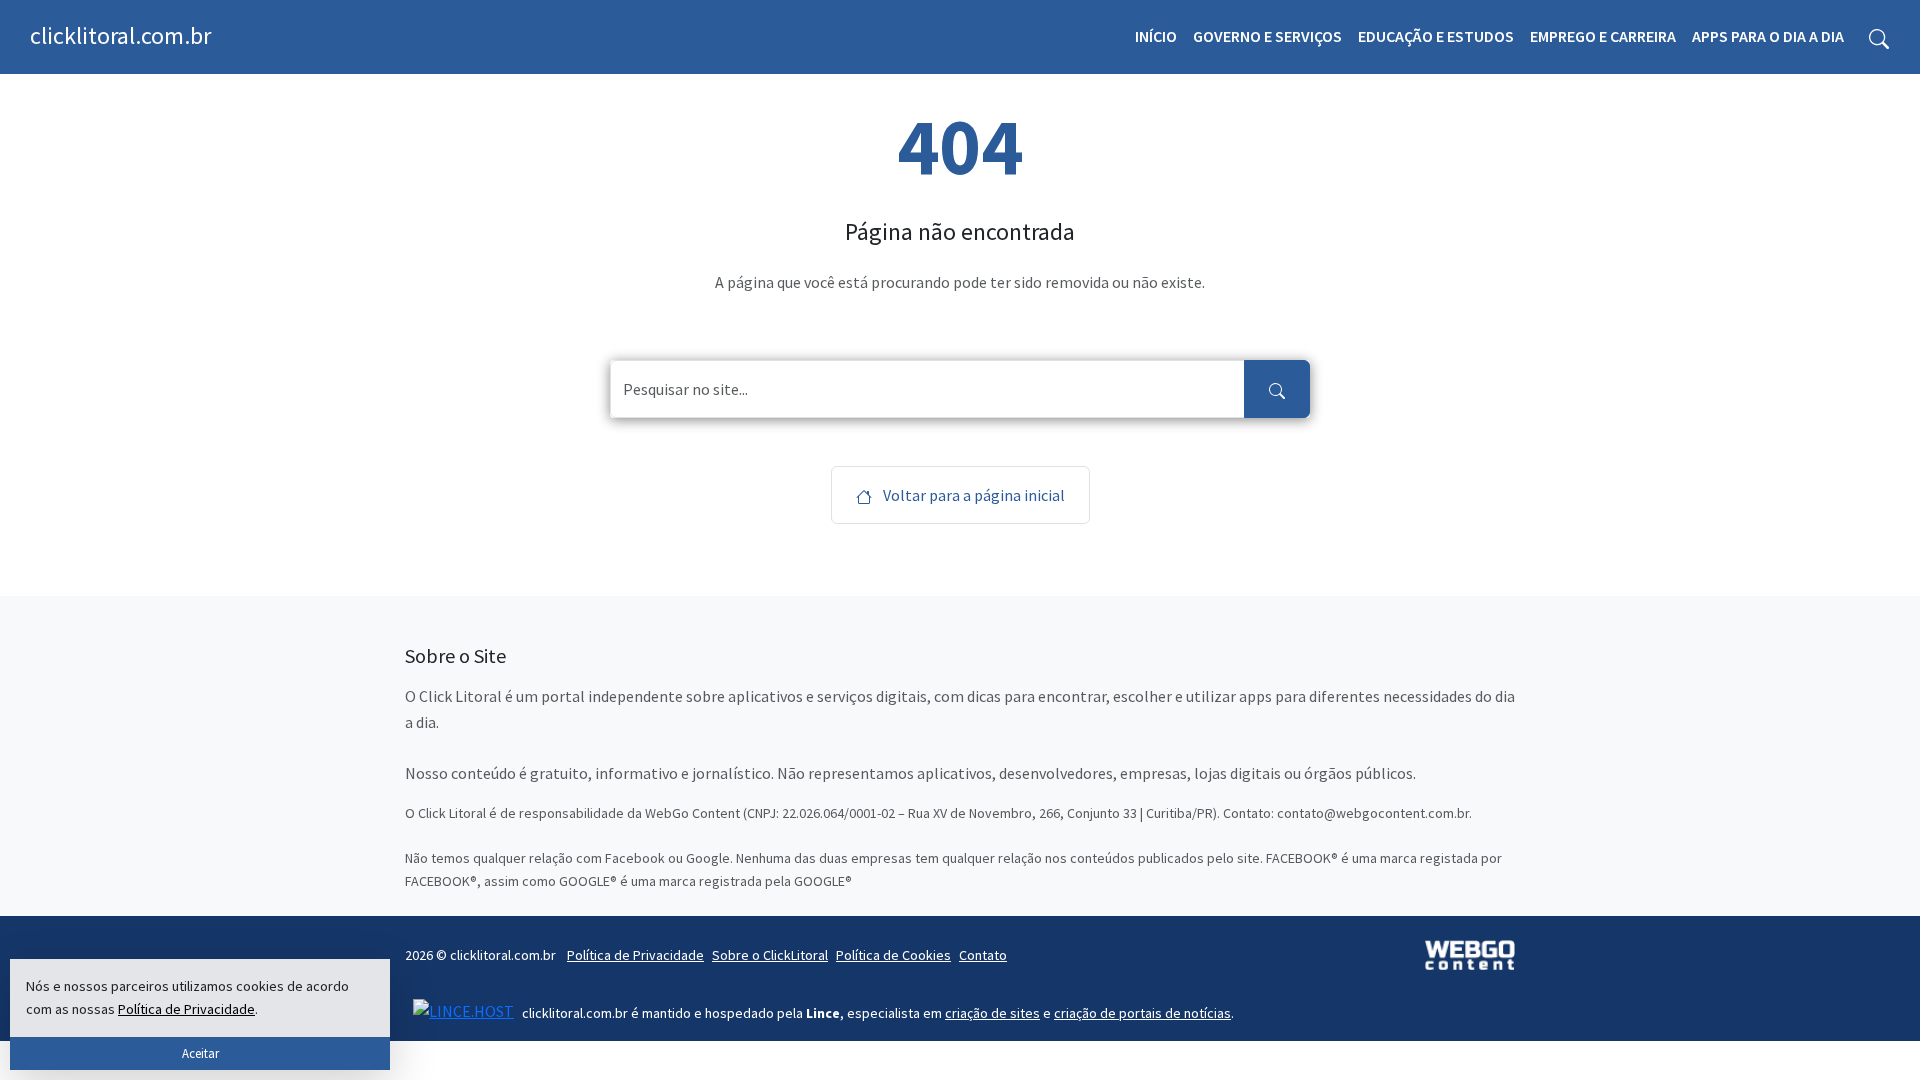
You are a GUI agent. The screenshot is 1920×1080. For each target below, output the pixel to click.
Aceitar (200, 1053)
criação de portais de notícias (1142, 1013)
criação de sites (992, 1013)
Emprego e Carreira (1603, 36)
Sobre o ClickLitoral (770, 955)
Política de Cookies (893, 955)
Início (1156, 36)
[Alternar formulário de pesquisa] (1879, 37)
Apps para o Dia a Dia (1768, 36)
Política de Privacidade (635, 955)
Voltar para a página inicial (972, 495)
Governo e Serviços (1267, 36)
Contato (983, 955)
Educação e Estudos (1436, 36)
